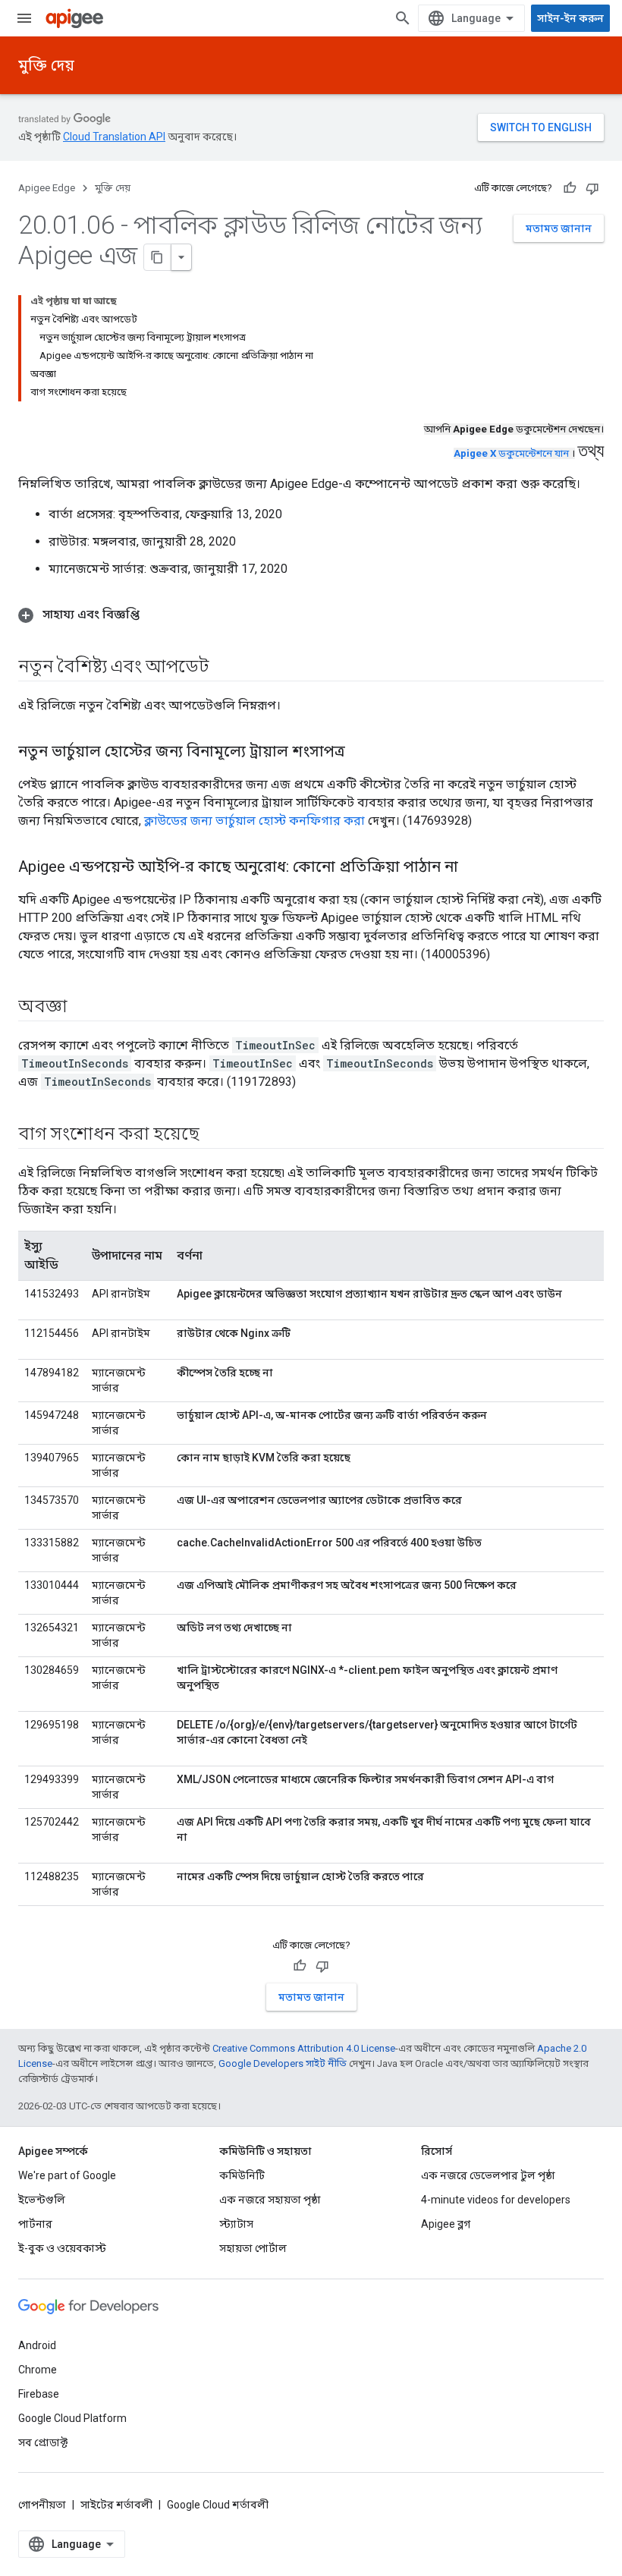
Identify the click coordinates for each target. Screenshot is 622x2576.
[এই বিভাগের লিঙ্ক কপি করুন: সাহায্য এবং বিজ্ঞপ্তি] (155, 615)
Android (37, 2345)
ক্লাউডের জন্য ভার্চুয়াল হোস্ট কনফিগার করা (254, 821)
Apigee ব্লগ (446, 2224)
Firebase (39, 2394)
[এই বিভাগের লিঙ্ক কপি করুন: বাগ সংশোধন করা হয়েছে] (215, 1135)
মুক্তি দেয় (46, 65)
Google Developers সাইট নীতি (283, 2063)
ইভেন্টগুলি (42, 2200)
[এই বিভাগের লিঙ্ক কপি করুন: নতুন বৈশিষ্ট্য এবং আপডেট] (223, 668)
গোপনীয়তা (42, 2505)
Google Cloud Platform (72, 2418)
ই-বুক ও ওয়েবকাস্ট (62, 2248)
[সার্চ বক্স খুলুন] (403, 18)
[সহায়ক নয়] (592, 188)
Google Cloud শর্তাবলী (218, 2505)
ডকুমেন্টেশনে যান (511, 453)
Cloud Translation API (114, 137)
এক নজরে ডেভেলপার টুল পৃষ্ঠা (488, 2175)
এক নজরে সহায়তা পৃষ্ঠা (270, 2200)
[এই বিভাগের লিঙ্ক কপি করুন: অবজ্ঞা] (82, 1008)
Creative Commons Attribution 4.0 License (304, 2048)
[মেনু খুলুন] (24, 18)
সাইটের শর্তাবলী (116, 2505)
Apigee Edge (47, 188)
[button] (311, 615)
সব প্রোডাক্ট (43, 2442)
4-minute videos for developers (496, 2200)
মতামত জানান (559, 228)
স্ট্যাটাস (236, 2224)
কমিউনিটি (242, 2175)
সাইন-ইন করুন (570, 18)
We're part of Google (67, 2175)
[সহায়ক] (570, 188)
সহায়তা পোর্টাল (253, 2248)
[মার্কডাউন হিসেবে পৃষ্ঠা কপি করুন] (158, 257)
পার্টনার (35, 2224)
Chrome (38, 2370)
